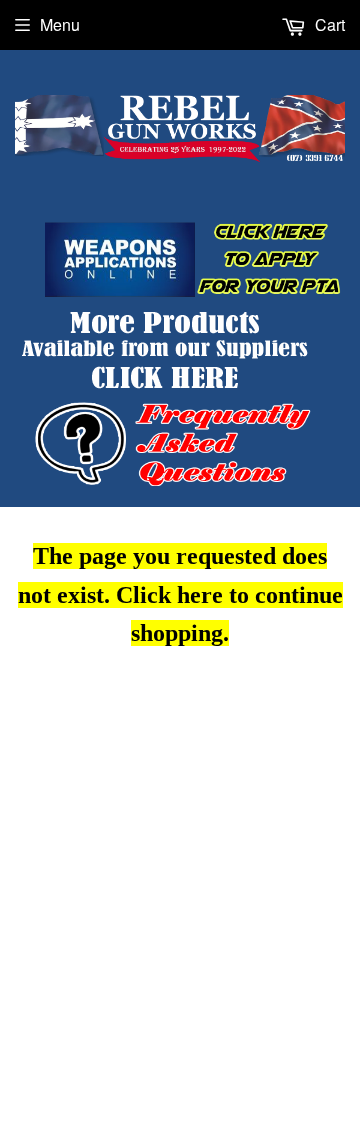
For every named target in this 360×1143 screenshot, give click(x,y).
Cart (328, 24)
